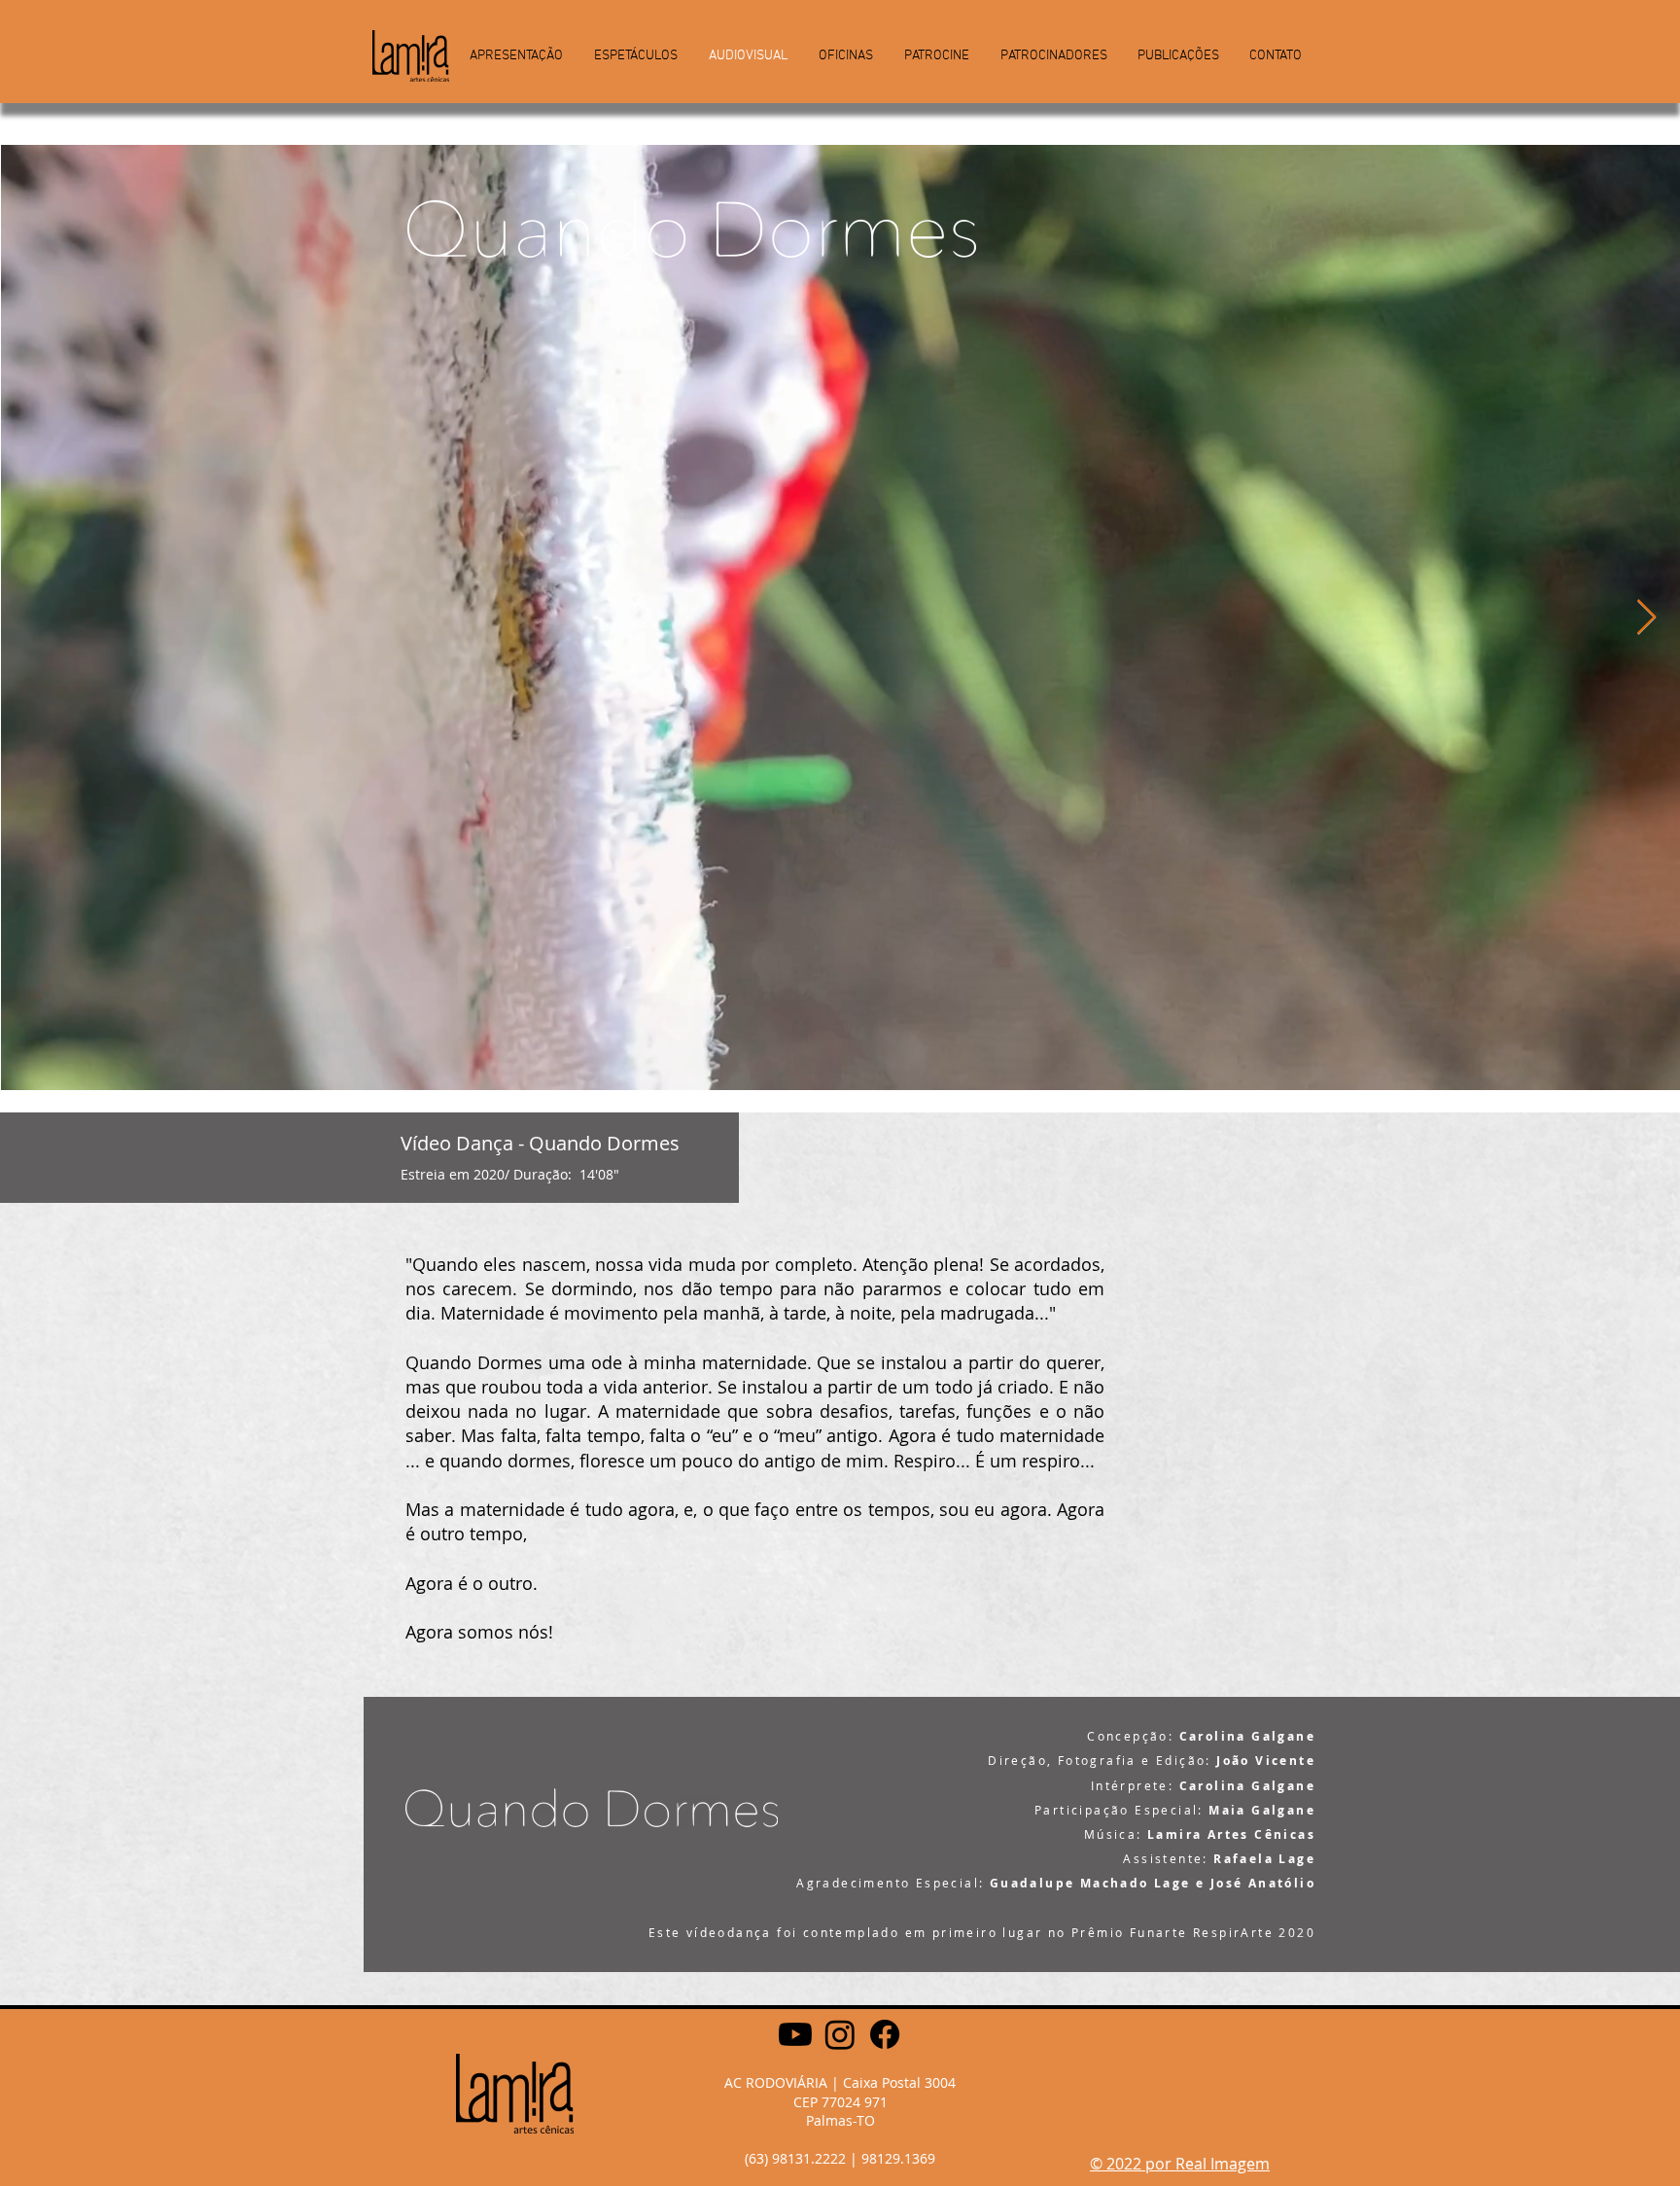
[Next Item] (1646, 618)
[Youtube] (795, 2034)
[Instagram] (840, 2034)
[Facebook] (885, 2034)
